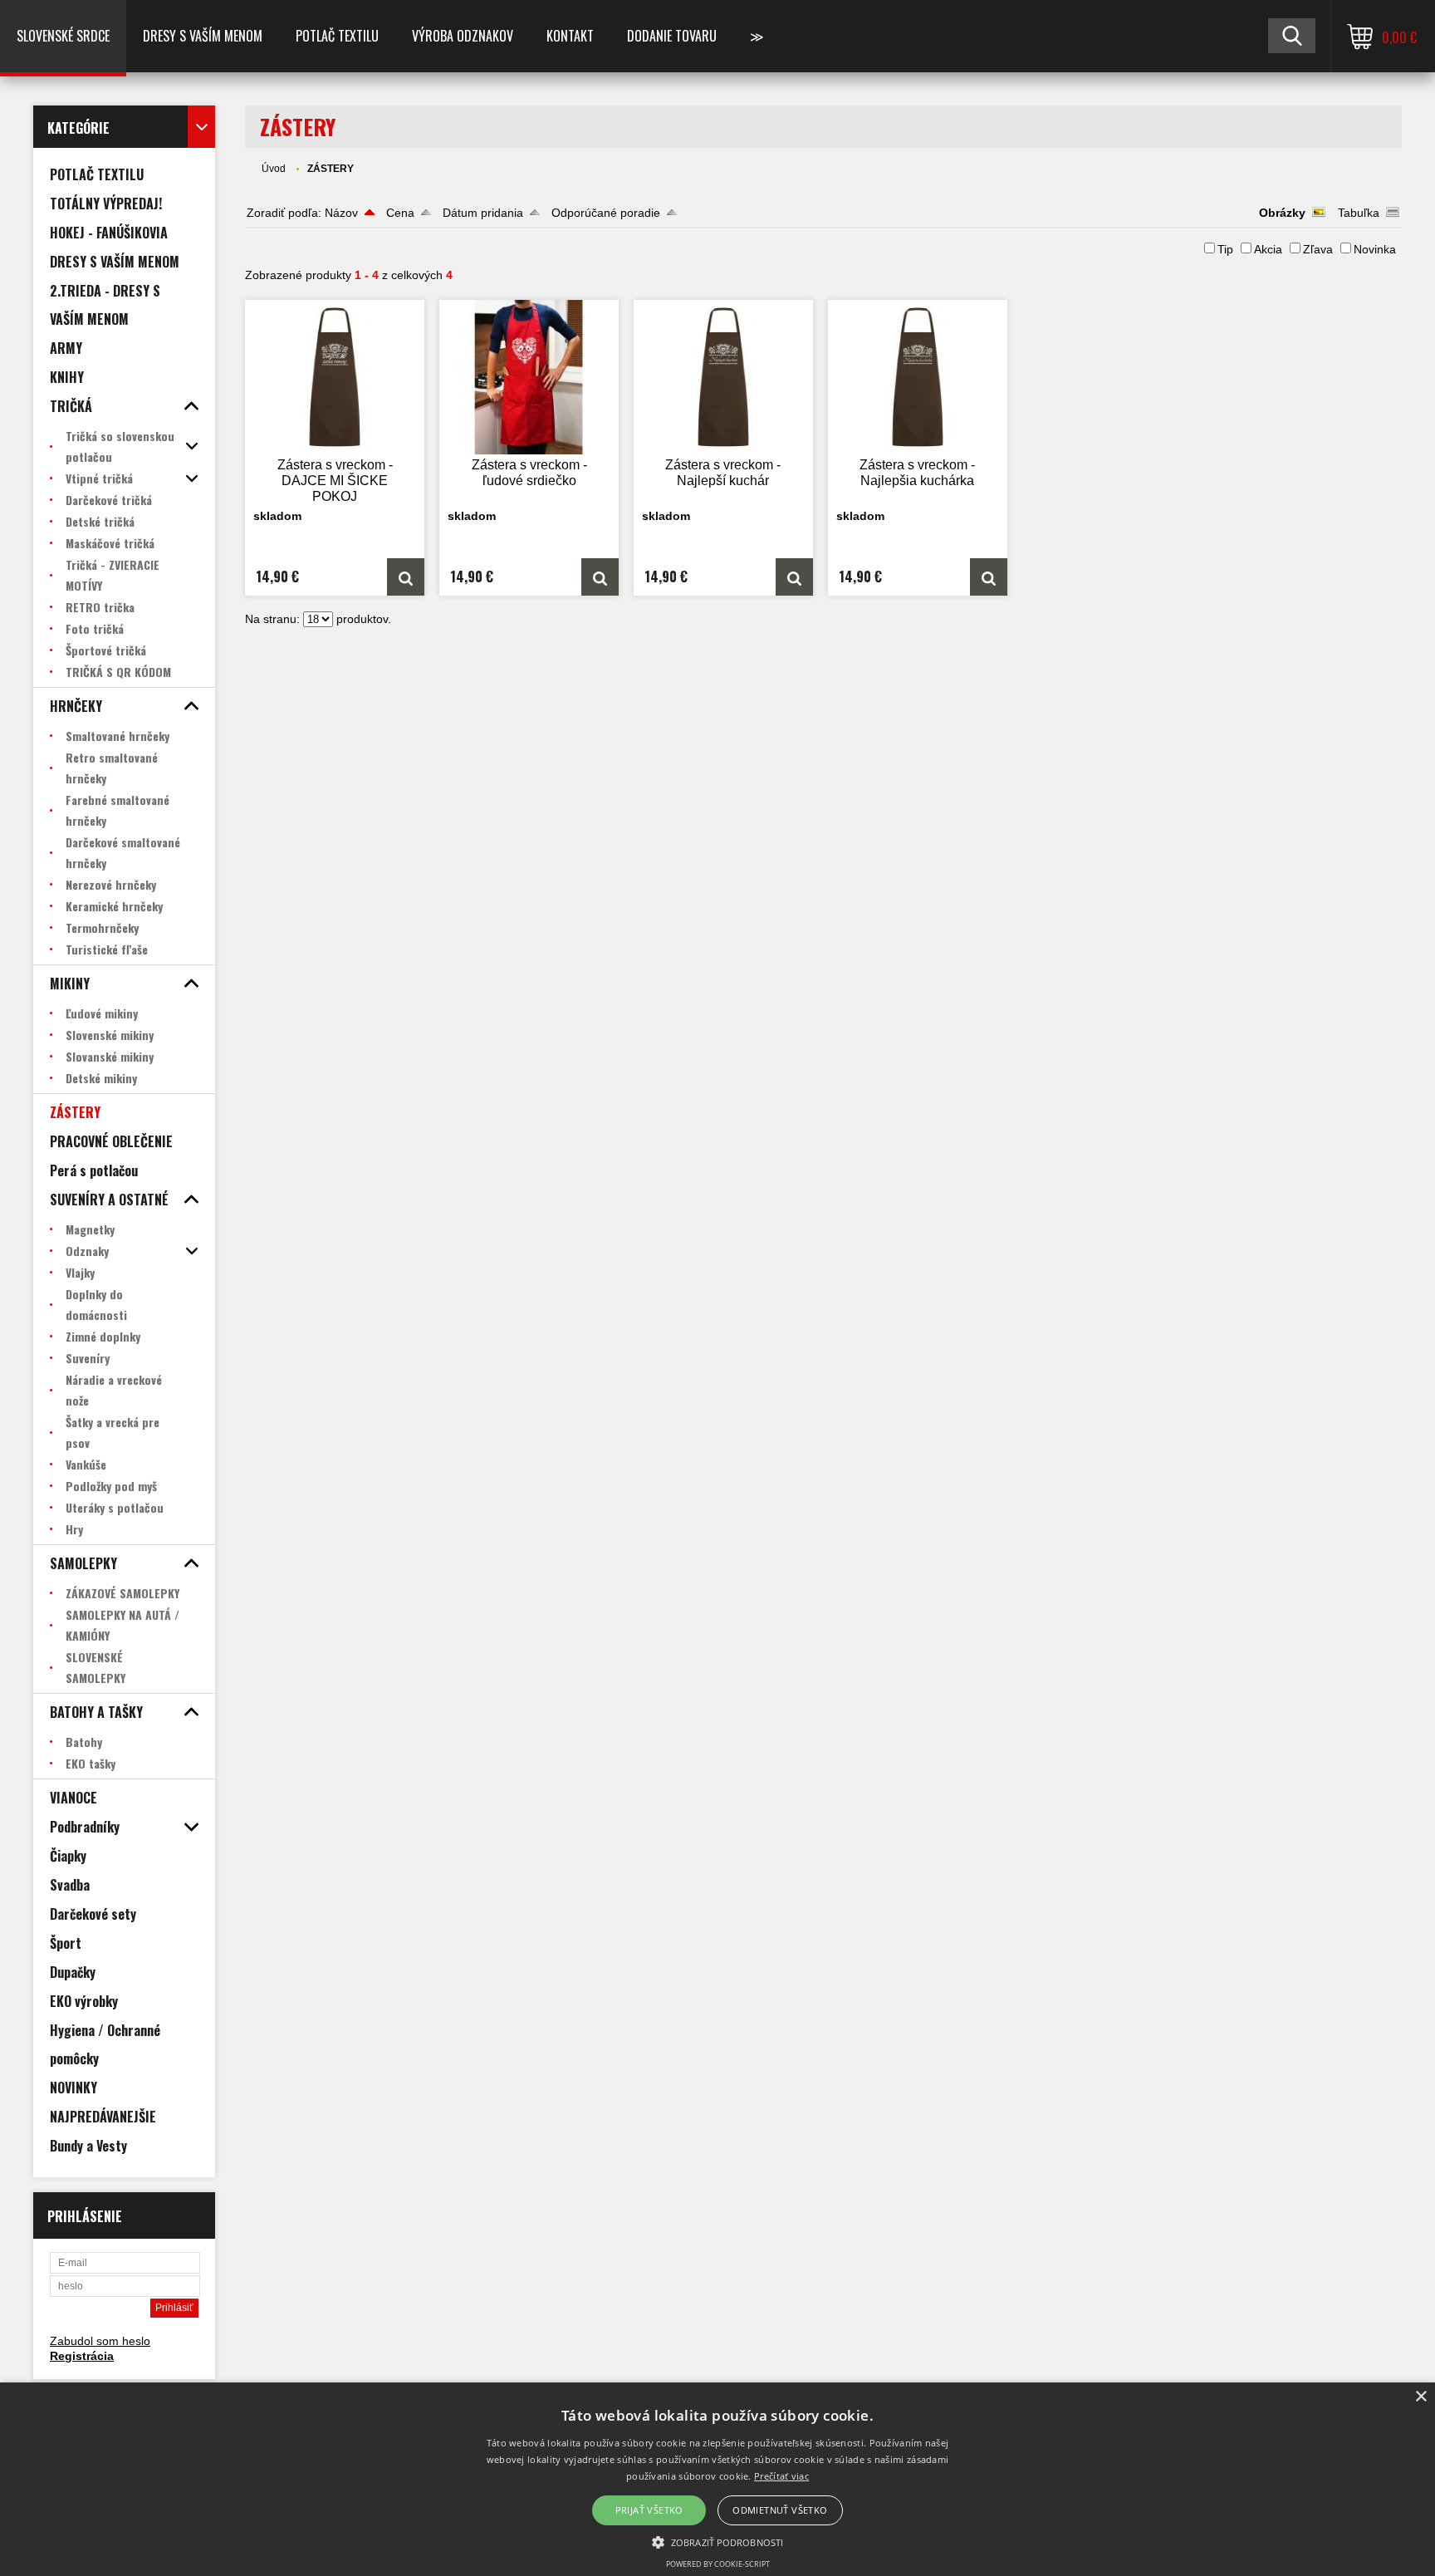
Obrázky (1282, 213)
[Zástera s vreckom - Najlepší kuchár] (723, 377)
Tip (1225, 249)
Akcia (1268, 249)
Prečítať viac (781, 2476)
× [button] (1420, 2397)
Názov (341, 213)
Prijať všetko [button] (649, 2510)
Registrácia (82, 2356)
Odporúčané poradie (606, 213)
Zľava (1318, 249)
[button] (717, 2541)
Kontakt (570, 36)
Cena (400, 213)
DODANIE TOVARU (672, 36)
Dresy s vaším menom (203, 36)
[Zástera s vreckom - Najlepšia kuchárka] (918, 377)
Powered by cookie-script (718, 2564)
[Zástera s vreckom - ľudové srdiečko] (529, 377)
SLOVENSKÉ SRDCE (63, 36)
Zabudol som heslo (100, 2341)
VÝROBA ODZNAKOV (463, 36)
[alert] (717, 2479)
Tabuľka (1359, 213)
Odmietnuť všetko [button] (780, 2510)
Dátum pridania (483, 213)
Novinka (1375, 249)
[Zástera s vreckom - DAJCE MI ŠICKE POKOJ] (335, 377)
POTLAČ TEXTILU (337, 36)
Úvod (274, 169)
